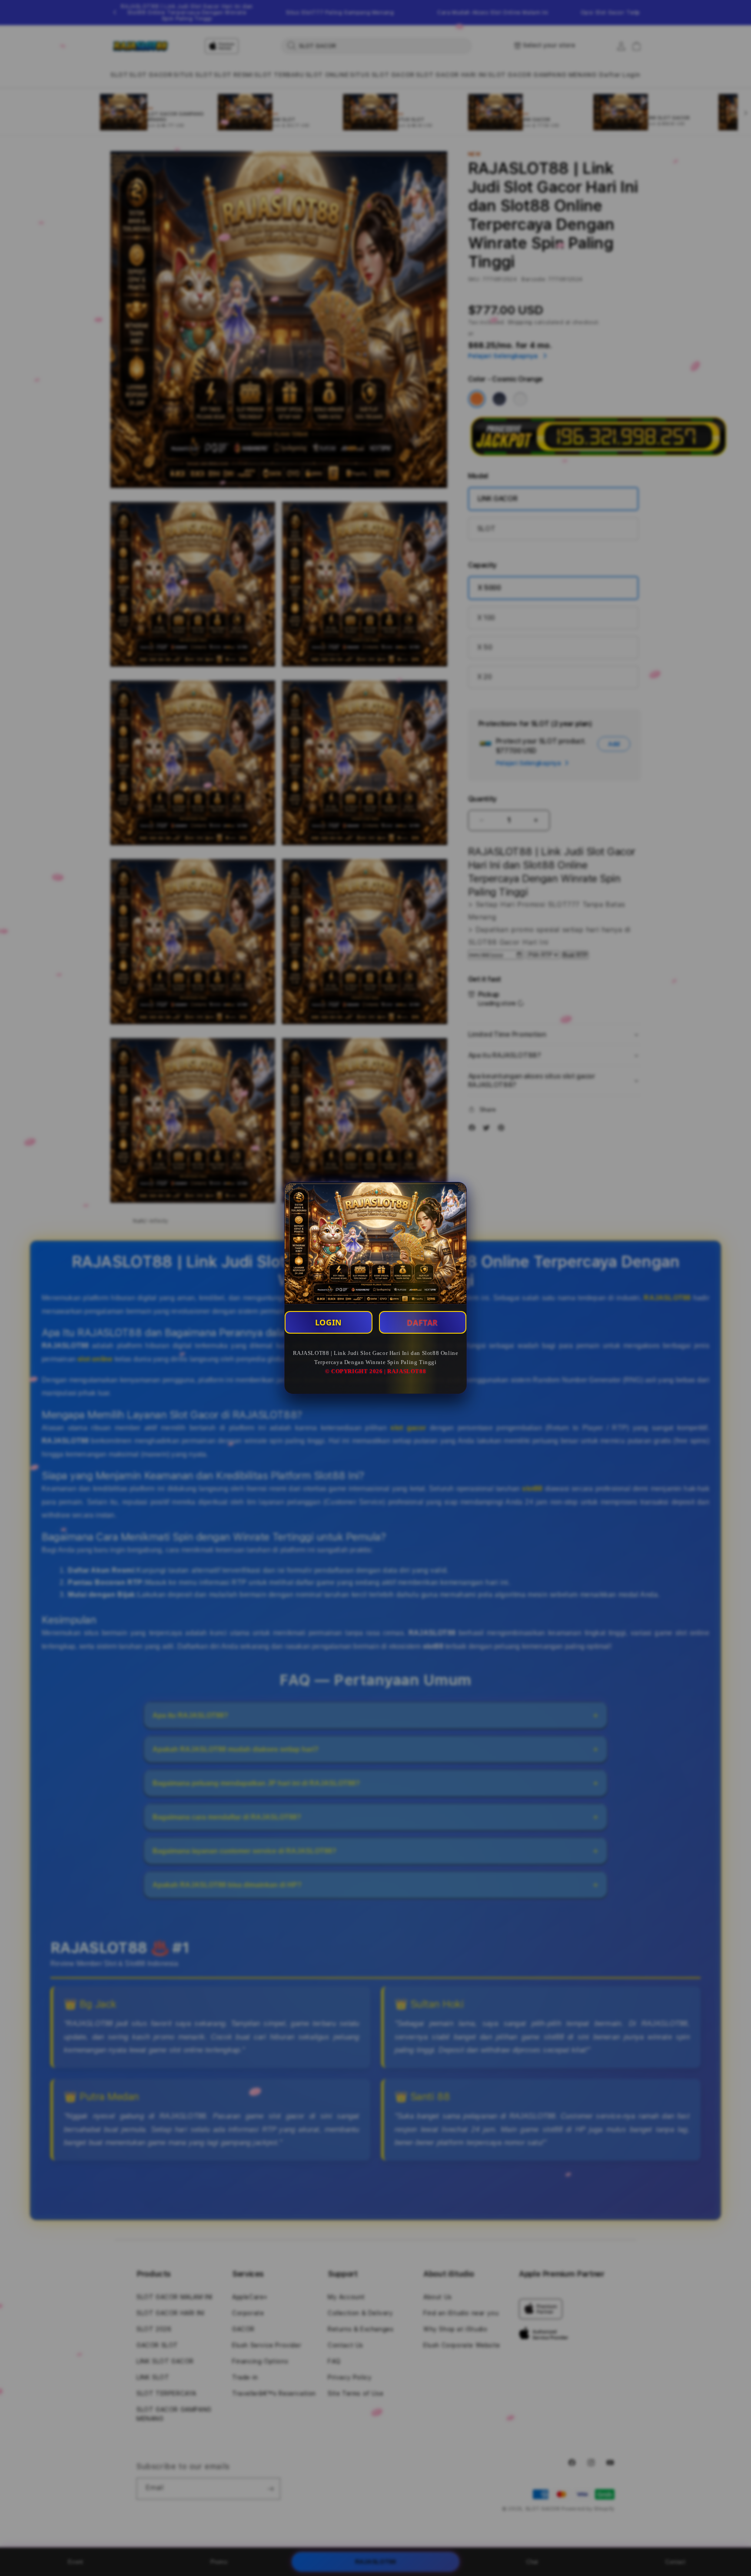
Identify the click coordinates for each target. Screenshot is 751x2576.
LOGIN (329, 1322)
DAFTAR (422, 1322)
